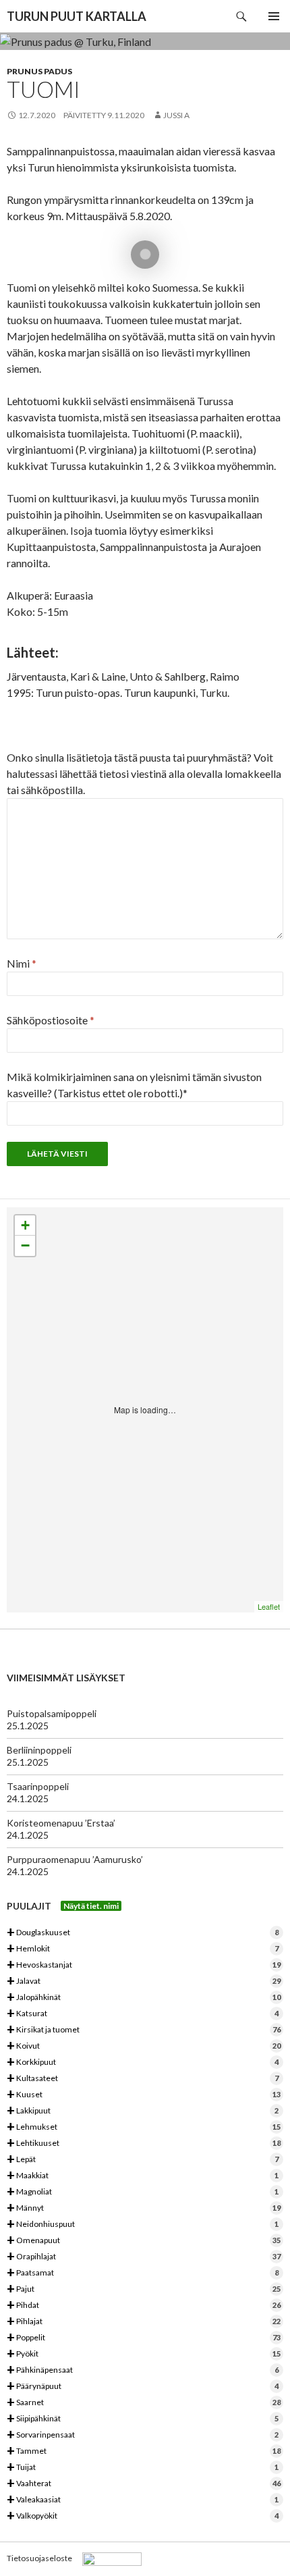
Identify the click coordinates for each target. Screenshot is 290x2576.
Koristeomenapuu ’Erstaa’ (61, 1823)
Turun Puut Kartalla (77, 16)
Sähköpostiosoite (51, 1020)
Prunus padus (39, 71)
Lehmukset (144, 2127)
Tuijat (143, 2468)
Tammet (144, 2451)
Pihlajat (144, 2322)
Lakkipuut (143, 2111)
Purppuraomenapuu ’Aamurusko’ (75, 1859)
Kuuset (144, 2095)
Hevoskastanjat (144, 1965)
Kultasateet (143, 2079)
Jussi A (176, 115)
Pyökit (144, 2354)
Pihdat (144, 2306)
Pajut (144, 2289)
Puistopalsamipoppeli (52, 1713)
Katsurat (143, 2014)
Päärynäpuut (143, 2387)
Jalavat (144, 1981)
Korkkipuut (143, 2062)
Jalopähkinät (144, 1998)
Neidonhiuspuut (143, 2225)
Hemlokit (143, 1949)
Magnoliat (143, 2192)
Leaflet (269, 1606)
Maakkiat (143, 2176)
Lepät (143, 2160)
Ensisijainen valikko (274, 16)
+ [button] (25, 1225)
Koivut (144, 2046)
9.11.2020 (126, 115)
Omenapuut (144, 2241)
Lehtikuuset (144, 2144)
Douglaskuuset (143, 1933)
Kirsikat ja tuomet (144, 2030)
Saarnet (144, 2403)
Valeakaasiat (143, 2500)
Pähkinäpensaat (143, 2370)
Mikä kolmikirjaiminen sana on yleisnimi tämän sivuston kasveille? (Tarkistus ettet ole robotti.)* (134, 1085)
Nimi (22, 963)
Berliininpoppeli (39, 1750)
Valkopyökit (143, 2516)
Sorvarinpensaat (143, 2435)
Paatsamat (143, 2273)
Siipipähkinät (143, 2419)
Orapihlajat (144, 2257)
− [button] (25, 1245)
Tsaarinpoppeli (38, 1786)
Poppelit (144, 2338)
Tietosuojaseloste (39, 2558)
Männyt (144, 2208)
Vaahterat (144, 2484)
